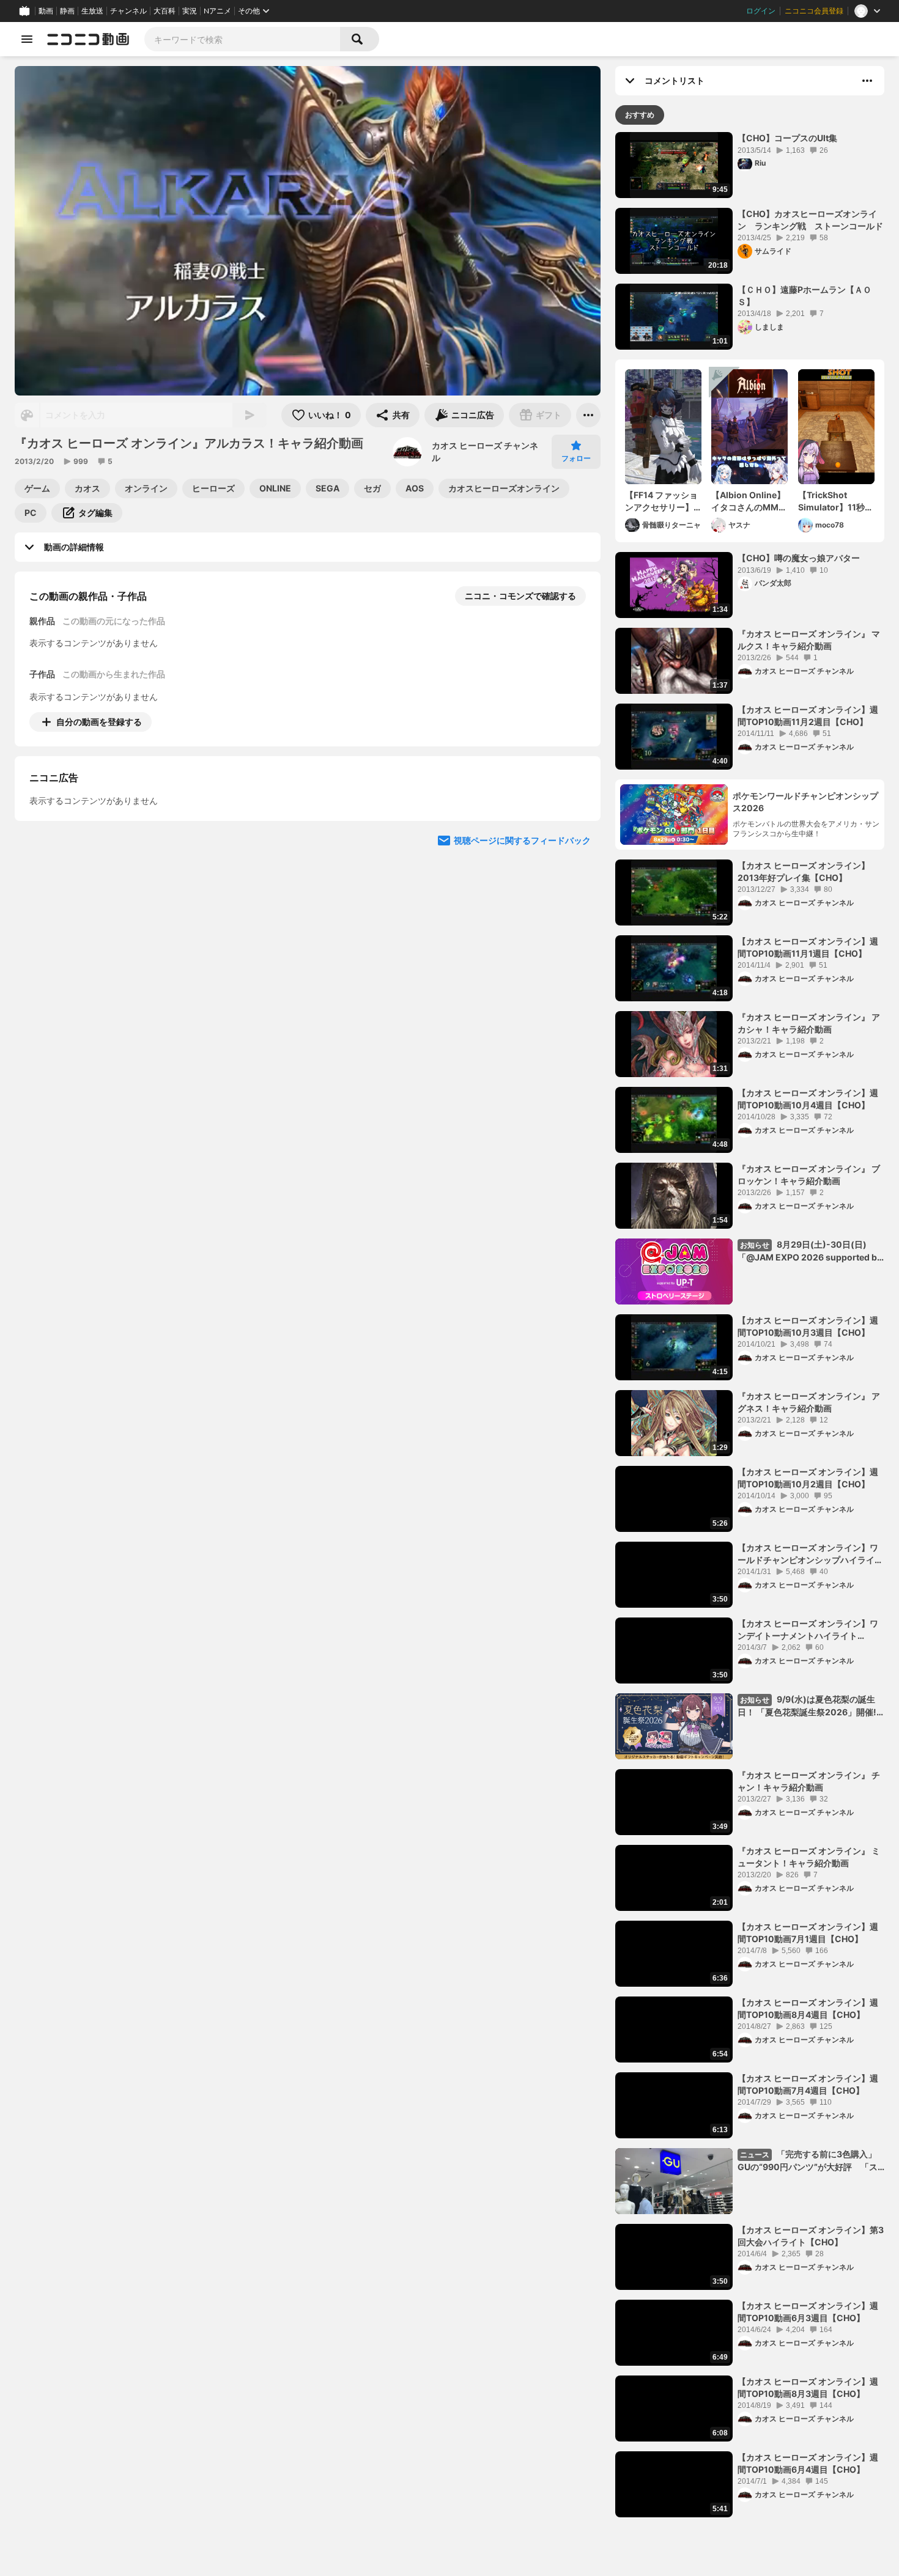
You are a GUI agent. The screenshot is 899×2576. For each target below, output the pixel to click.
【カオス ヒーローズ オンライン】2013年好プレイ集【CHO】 (804, 871)
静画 (67, 11)
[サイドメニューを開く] (27, 39)
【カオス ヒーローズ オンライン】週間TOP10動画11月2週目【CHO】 (808, 716)
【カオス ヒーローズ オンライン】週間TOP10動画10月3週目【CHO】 (808, 1326)
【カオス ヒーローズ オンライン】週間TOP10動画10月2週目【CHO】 (808, 1478)
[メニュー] (588, 415)
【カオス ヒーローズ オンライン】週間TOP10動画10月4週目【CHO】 (808, 1099)
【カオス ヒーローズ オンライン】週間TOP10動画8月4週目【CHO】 (808, 2008)
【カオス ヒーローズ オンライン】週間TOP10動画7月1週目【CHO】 (808, 1933)
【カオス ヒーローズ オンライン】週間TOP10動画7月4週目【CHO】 (808, 2084)
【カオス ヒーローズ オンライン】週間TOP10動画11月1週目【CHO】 (808, 947)
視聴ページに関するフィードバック (522, 952)
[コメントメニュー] (867, 81)
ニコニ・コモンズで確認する (520, 596)
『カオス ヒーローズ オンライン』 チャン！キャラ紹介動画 (809, 1781)
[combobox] (242, 39)
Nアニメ (217, 11)
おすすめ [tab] (640, 115)
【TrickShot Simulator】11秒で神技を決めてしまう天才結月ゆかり (836, 501)
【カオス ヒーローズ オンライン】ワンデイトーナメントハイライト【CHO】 (808, 1630)
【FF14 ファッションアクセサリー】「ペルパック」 (661, 501)
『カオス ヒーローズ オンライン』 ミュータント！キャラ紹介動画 (809, 1857)
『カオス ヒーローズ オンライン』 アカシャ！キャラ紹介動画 (809, 1023)
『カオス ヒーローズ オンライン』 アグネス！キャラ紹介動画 (809, 1402)
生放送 (92, 11)
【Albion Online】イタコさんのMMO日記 (748, 501)
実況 (190, 11)
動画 (46, 11)
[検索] (360, 39)
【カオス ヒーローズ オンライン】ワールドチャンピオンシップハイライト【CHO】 (810, 1554)
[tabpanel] (750, 1325)
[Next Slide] (576, 836)
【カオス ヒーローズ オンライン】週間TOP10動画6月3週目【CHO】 (808, 2312)
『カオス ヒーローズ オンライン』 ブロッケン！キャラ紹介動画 (809, 1175)
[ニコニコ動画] (88, 39)
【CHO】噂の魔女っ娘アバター (799, 558)
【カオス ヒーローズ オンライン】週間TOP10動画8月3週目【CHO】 (808, 2387)
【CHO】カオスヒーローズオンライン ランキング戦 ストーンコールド (810, 220)
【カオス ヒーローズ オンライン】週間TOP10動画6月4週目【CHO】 (808, 2463)
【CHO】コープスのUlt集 (787, 138)
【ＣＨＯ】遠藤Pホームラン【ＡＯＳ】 (805, 296)
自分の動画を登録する (99, 722)
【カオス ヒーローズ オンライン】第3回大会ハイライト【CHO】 (811, 2236)
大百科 (165, 11)
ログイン (761, 11)
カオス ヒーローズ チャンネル (485, 451)
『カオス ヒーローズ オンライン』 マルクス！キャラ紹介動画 (809, 640)
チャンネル (128, 11)
